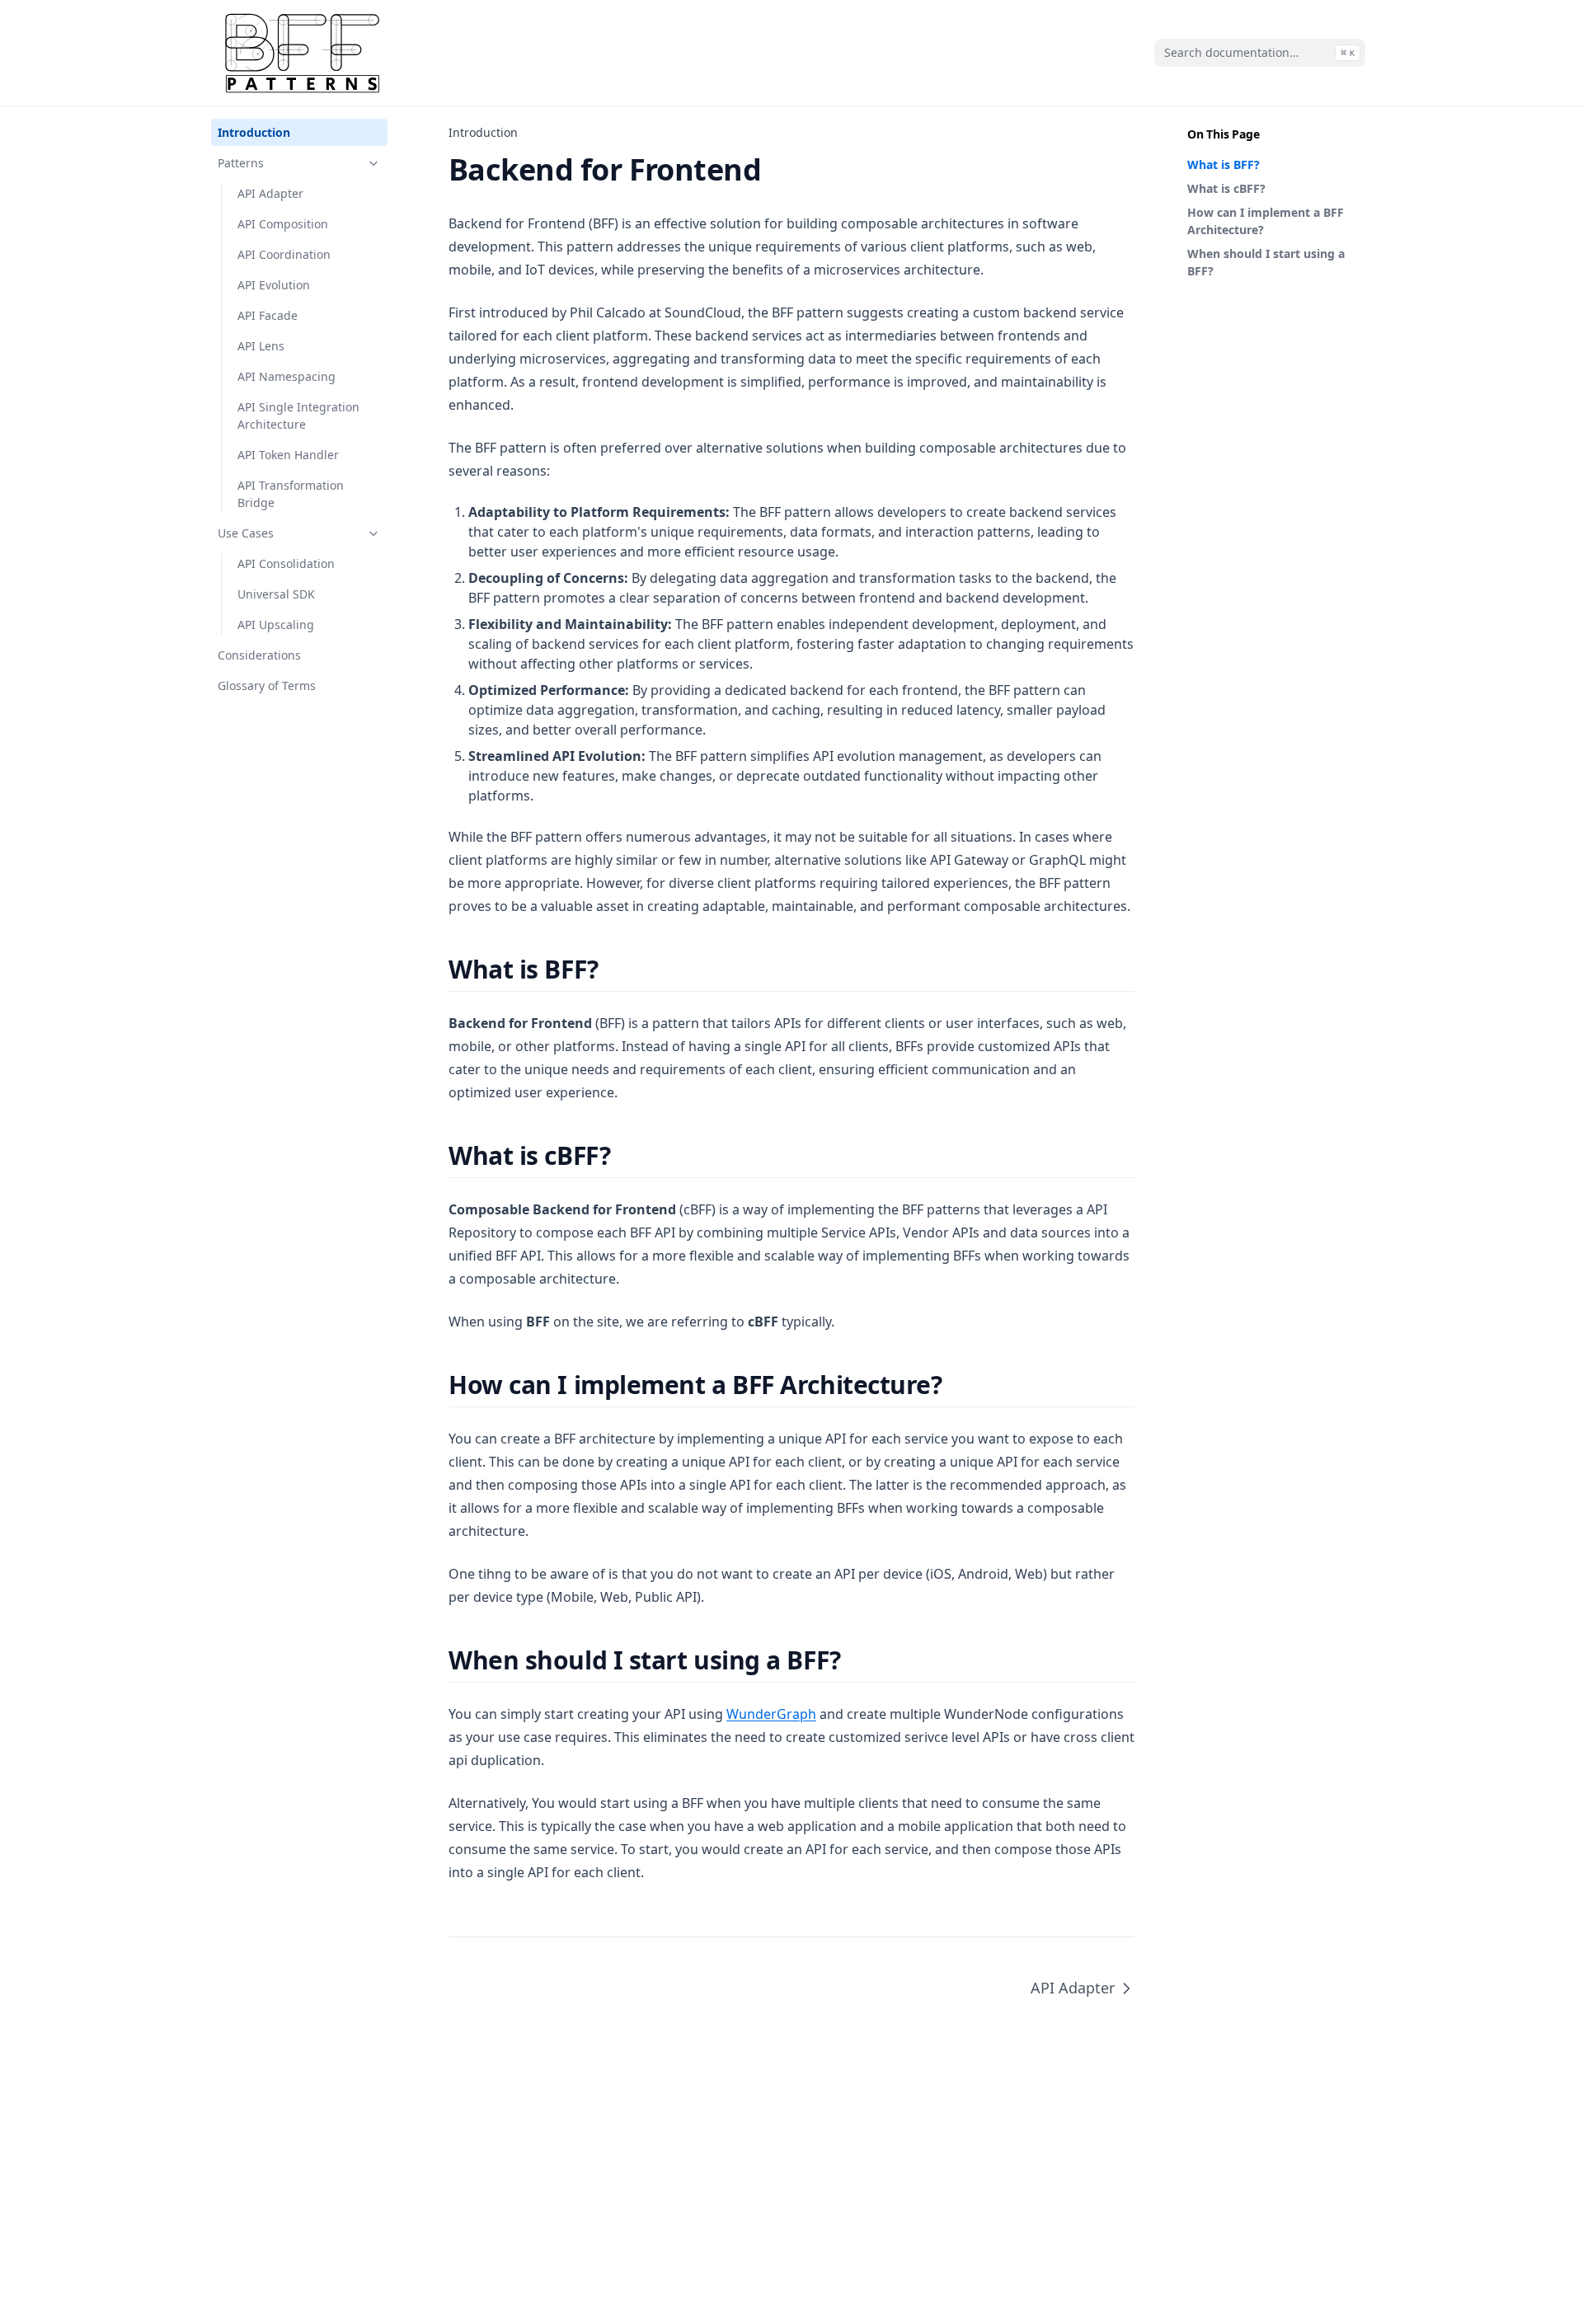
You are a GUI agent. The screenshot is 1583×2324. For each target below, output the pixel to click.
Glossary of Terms (267, 685)
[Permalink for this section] (613, 969)
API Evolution (274, 285)
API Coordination (284, 254)
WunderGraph (771, 1714)
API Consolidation (286, 563)
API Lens (261, 346)
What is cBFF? (1226, 188)
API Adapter (270, 193)
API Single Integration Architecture (298, 416)
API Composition (283, 224)
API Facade (268, 315)
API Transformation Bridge (291, 494)
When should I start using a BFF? (1266, 262)
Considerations (259, 655)
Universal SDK (276, 594)
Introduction (254, 132)
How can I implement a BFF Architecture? (1266, 221)
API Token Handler (288, 455)
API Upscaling (276, 624)
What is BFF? (1224, 164)
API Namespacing (287, 376)
